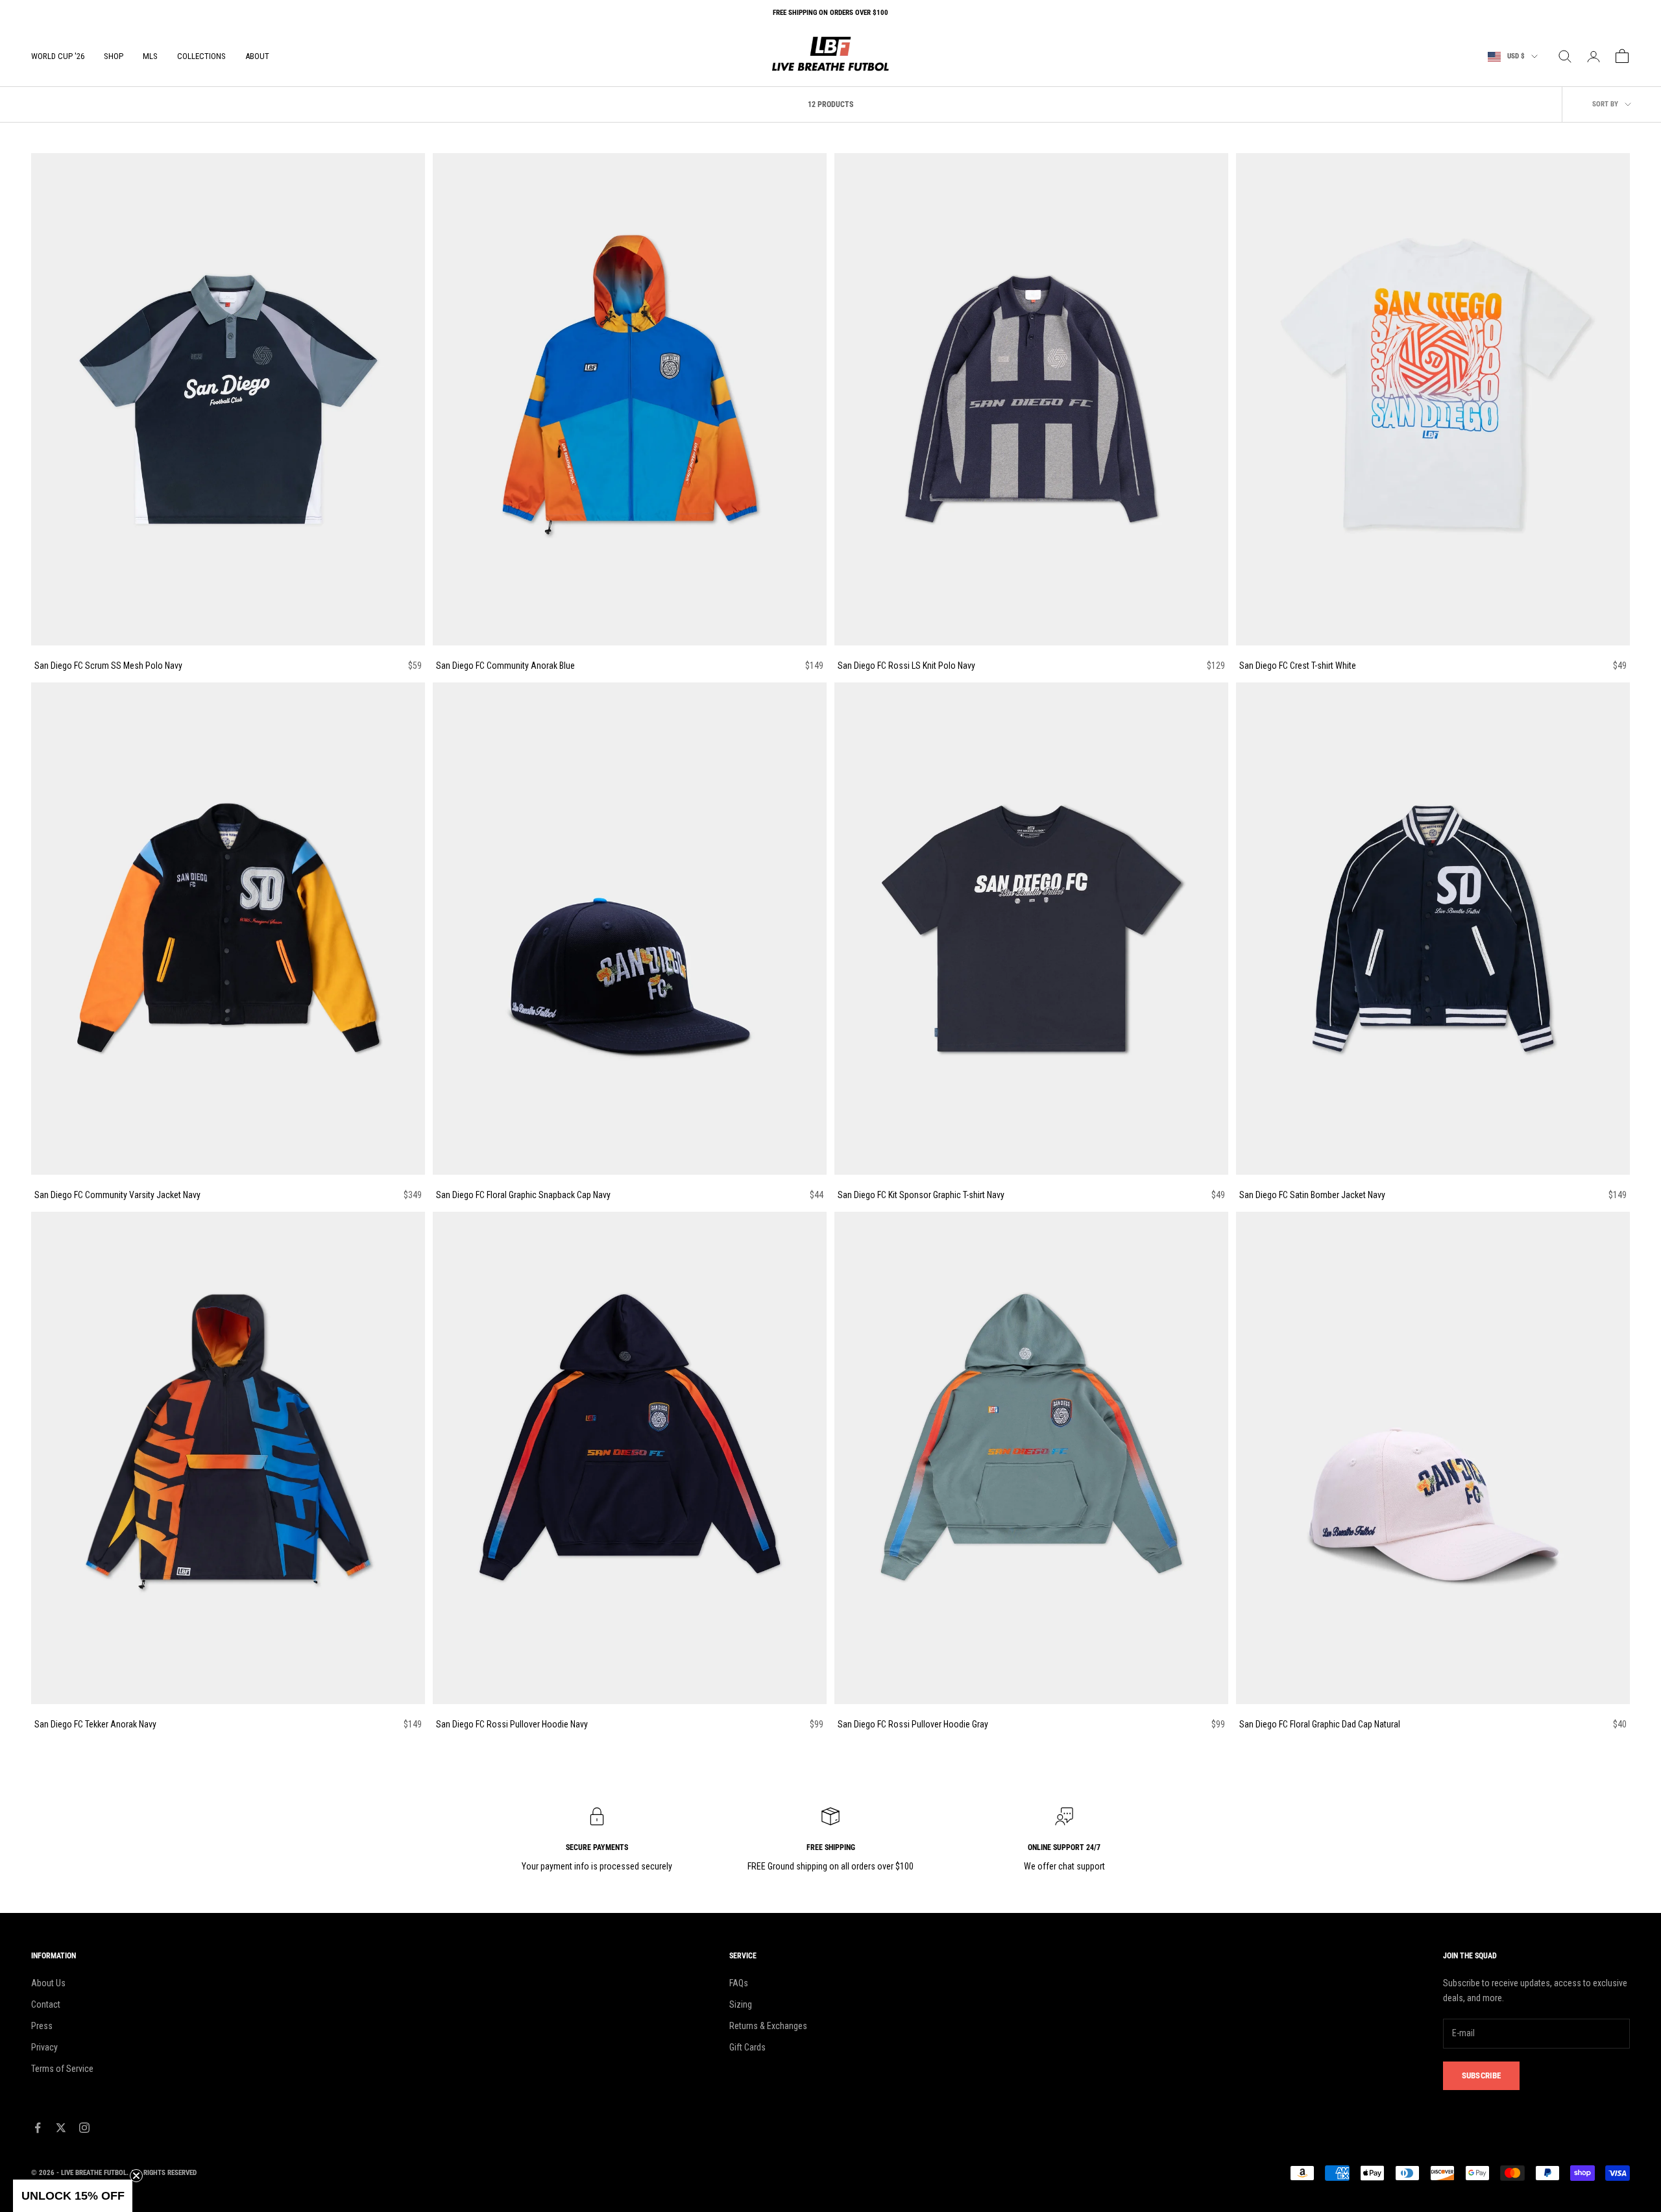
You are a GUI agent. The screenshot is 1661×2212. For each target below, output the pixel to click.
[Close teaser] (136, 2176)
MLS (150, 56)
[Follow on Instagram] (84, 2128)
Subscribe (1481, 2075)
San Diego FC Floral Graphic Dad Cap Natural (1320, 1724)
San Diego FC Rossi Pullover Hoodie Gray (913, 1724)
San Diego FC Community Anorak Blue (505, 666)
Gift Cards (747, 2047)
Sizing (741, 2004)
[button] (73, 2196)
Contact (46, 2004)
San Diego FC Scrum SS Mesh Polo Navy (108, 666)
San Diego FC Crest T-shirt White (1298, 666)
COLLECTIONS (201, 56)
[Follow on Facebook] (38, 2128)
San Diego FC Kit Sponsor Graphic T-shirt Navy (921, 1195)
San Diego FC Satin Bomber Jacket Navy (1312, 1195)
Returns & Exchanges (768, 2026)
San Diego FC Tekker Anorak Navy (95, 1724)
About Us (48, 1983)
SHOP (114, 56)
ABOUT (257, 56)
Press (42, 2026)
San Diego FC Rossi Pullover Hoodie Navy (512, 1724)
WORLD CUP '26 (58, 56)
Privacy (44, 2047)
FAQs (739, 1983)
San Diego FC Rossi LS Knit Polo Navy (906, 666)
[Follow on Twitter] (61, 2128)
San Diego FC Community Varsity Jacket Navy (117, 1195)
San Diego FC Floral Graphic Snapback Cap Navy (523, 1195)
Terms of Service (62, 2069)
